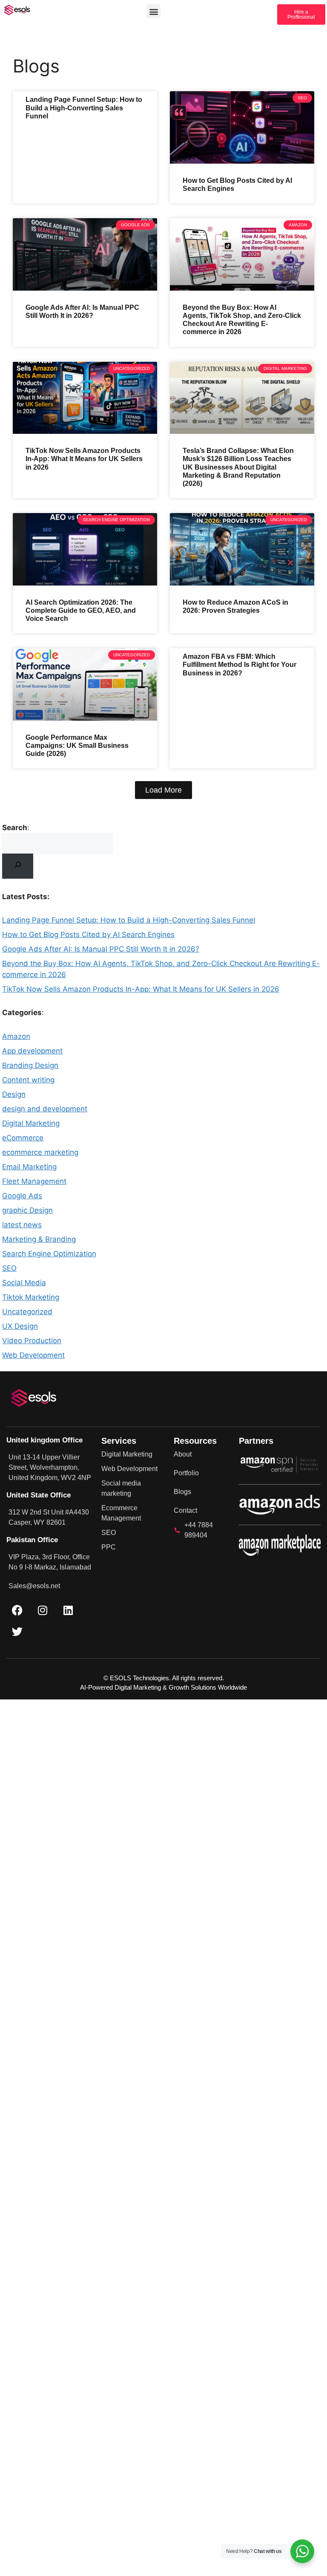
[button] (153, 11)
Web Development (33, 1355)
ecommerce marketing (40, 1152)
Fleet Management (34, 1181)
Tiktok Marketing (31, 1297)
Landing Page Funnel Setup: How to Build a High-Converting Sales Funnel (84, 108)
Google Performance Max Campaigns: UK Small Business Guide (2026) (77, 746)
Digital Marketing (31, 1123)
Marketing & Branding (39, 1239)
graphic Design (27, 1210)
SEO (9, 1268)
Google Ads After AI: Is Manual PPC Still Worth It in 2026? (101, 949)
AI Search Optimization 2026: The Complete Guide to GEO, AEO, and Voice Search (81, 610)
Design (14, 1094)
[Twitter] (17, 1632)
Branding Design (30, 1065)
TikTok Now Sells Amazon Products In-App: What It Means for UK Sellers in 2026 (84, 459)
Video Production (32, 1341)
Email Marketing (29, 1167)
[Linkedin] (68, 1610)
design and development (45, 1109)
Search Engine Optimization (49, 1254)
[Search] (18, 866)
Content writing (28, 1080)
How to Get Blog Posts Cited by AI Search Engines (88, 935)
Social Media (24, 1283)
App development (32, 1051)
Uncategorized (27, 1312)
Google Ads (22, 1196)
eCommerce (23, 1138)
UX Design (20, 1326)
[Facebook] (17, 1610)
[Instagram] (43, 1610)
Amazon (16, 1036)
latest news (22, 1225)
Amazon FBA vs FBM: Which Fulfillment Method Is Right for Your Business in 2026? (240, 665)
